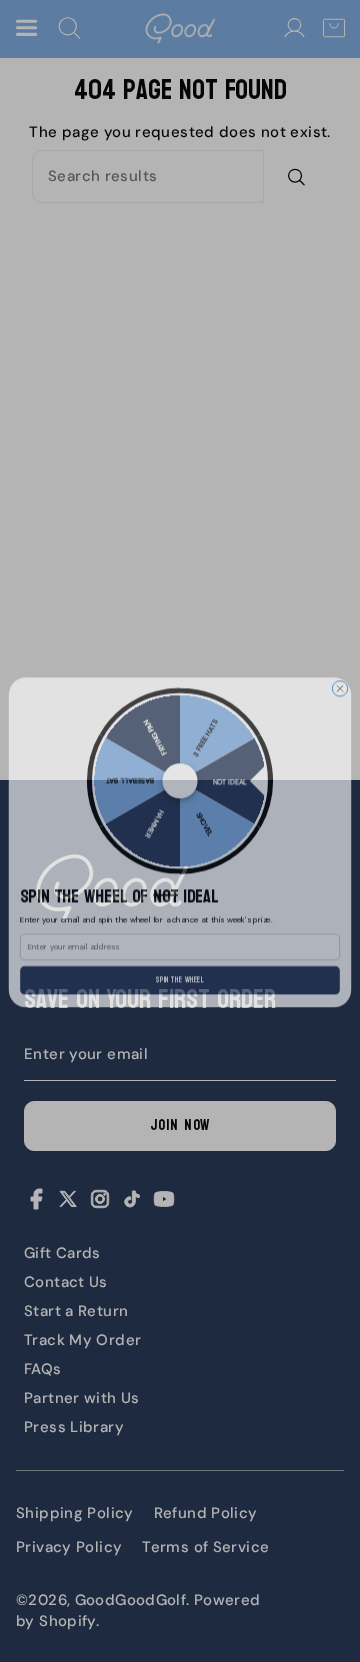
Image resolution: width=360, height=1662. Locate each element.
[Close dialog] (339, 676)
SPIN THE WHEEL (180, 968)
